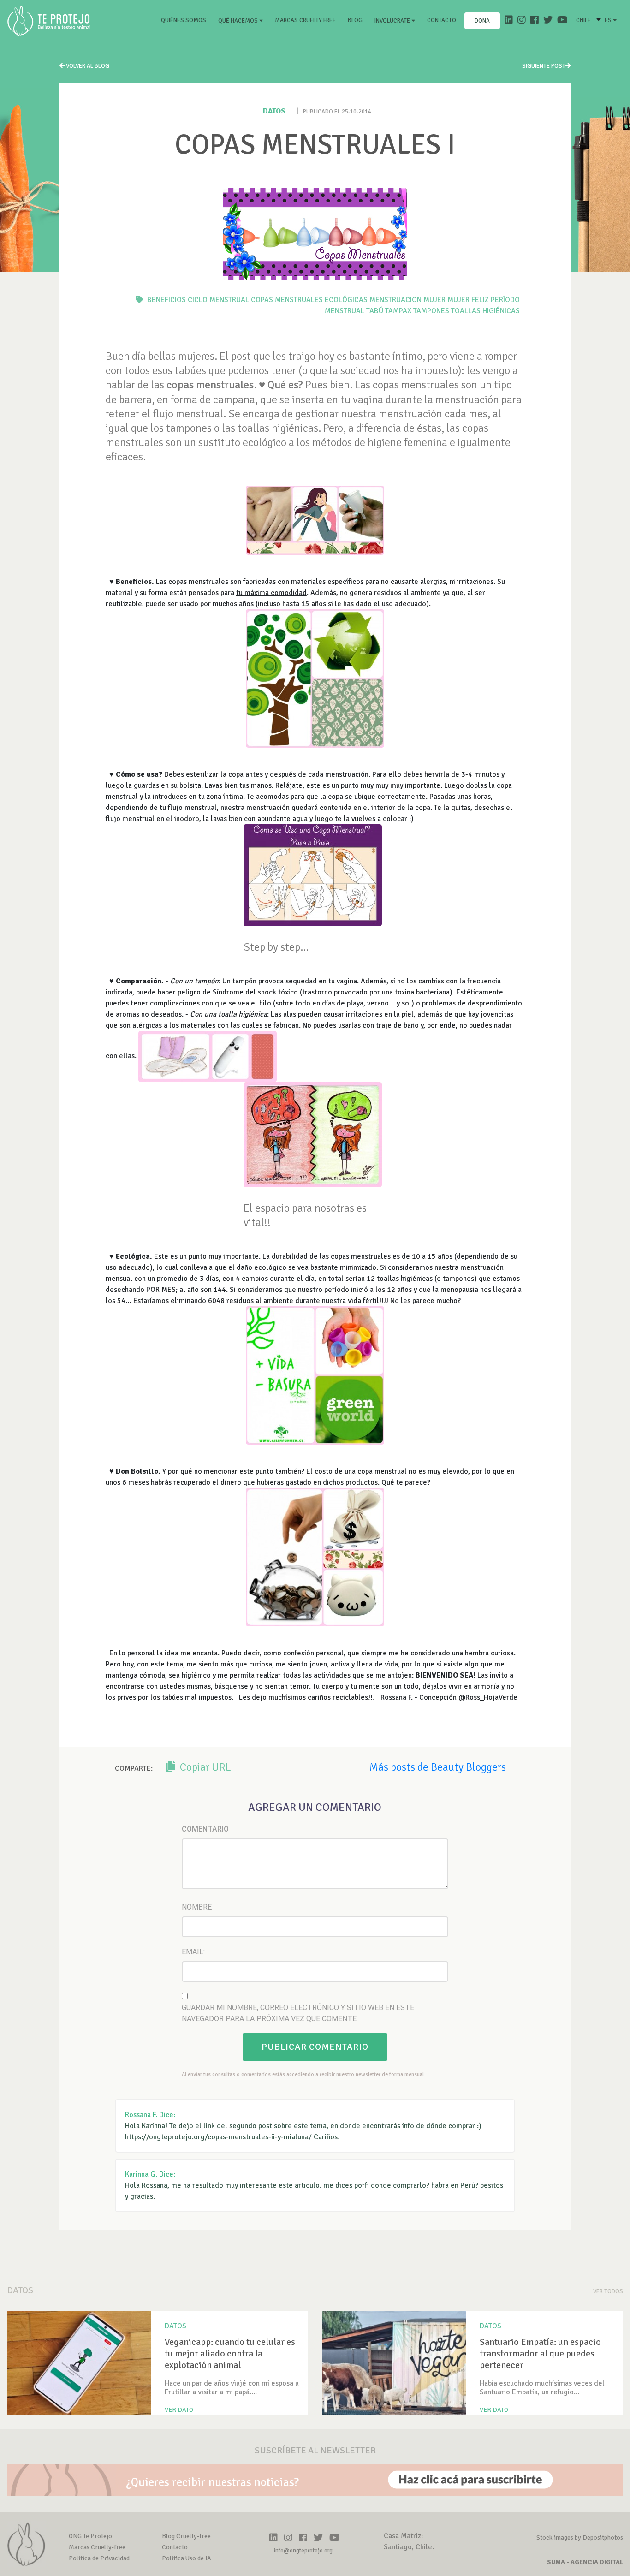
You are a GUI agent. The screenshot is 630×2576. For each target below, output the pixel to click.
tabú (375, 311)
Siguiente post (544, 66)
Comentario (205, 1829)
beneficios (166, 300)
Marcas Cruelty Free (305, 20)
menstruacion (395, 300)
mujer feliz (468, 300)
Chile (583, 20)
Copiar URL (204, 1767)
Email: (193, 1952)
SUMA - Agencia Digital (585, 2562)
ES (609, 20)
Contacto (442, 20)
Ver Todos (608, 2291)
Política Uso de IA (187, 2558)
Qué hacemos (239, 21)
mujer (434, 300)
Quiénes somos (185, 20)
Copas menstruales (287, 300)
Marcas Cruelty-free (97, 2547)
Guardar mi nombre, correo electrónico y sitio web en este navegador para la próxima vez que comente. (298, 2013)
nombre (197, 1907)
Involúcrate (393, 21)
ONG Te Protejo (90, 2536)
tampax (398, 311)
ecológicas (346, 300)
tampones (431, 311)
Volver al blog (87, 66)
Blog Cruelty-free (186, 2536)
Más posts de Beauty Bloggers (438, 1767)
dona (482, 21)
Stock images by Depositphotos (580, 2537)
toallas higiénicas (485, 311)
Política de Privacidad (99, 2558)
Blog (355, 20)
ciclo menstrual (218, 300)
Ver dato (179, 2410)
